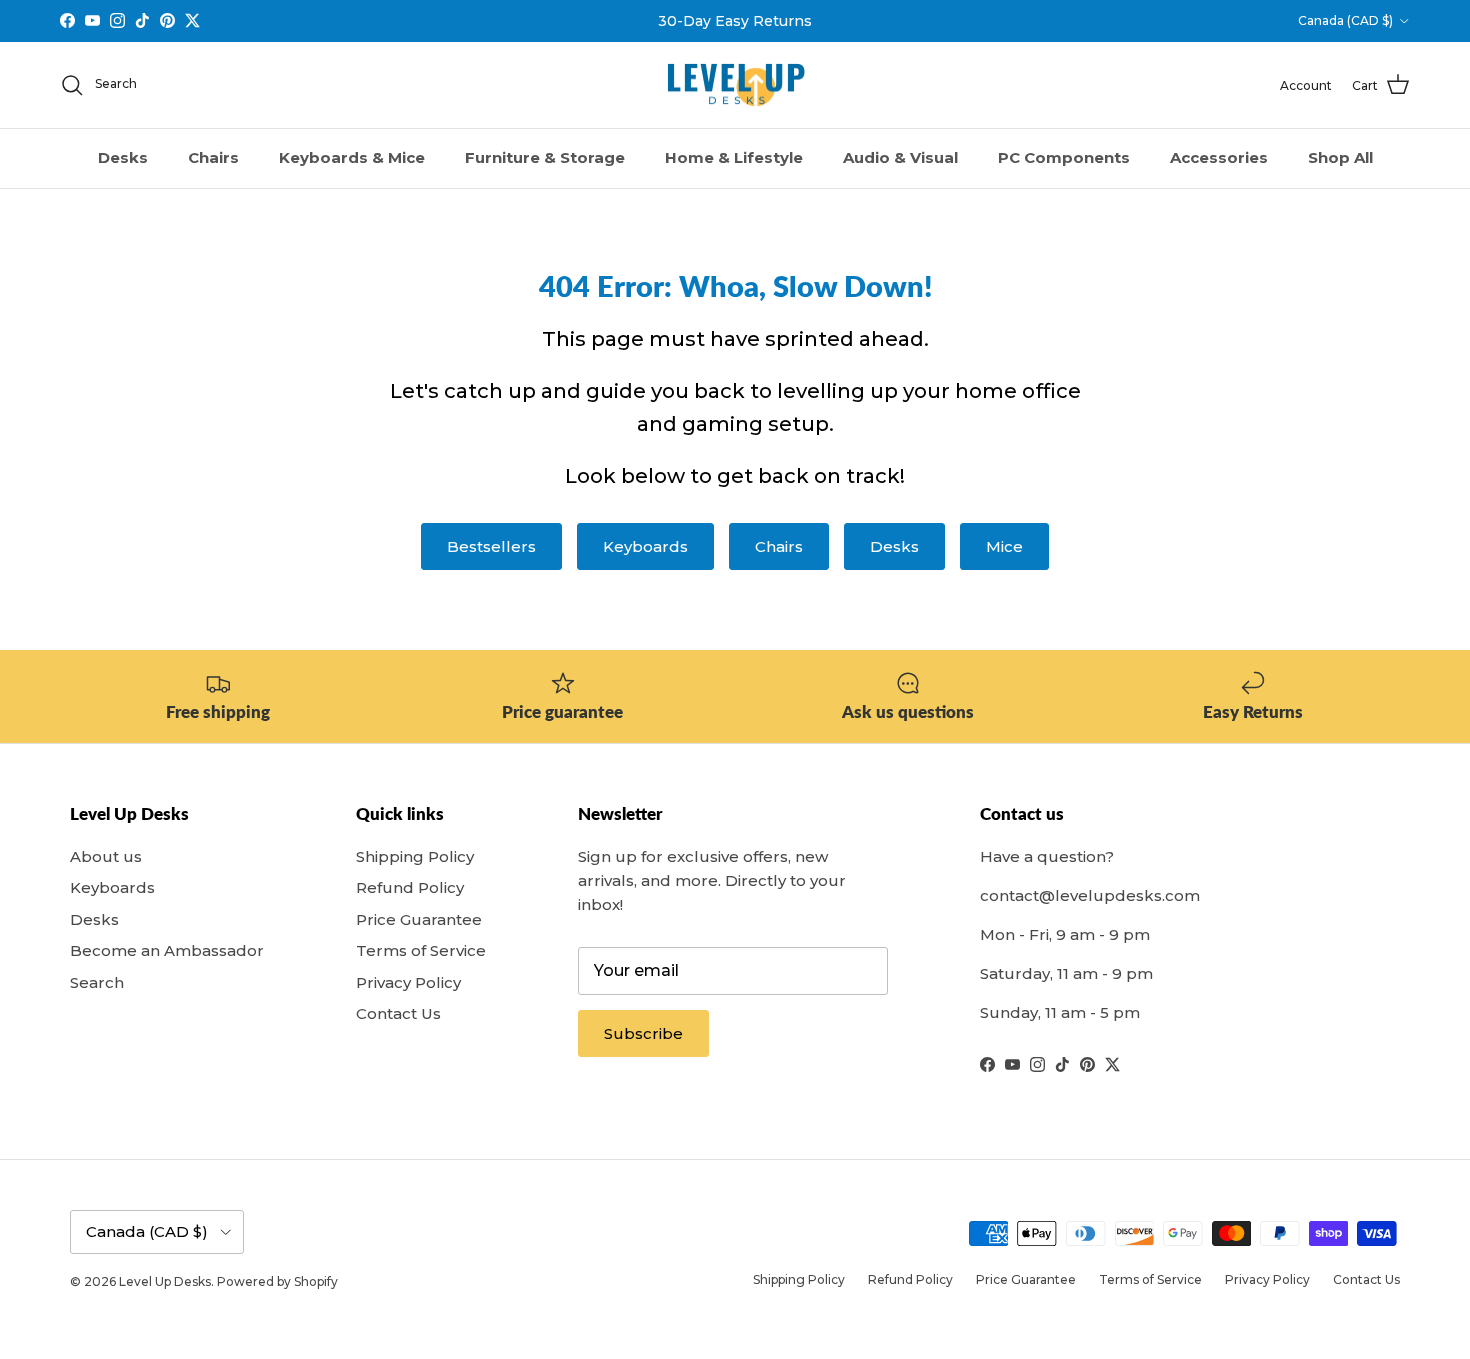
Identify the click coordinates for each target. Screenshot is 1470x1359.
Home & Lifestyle (734, 157)
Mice (1004, 546)
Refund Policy (410, 887)
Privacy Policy (408, 982)
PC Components (1064, 157)
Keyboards (645, 546)
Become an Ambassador (167, 950)
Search (97, 982)
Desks (123, 157)
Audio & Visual (900, 157)
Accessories (1219, 157)
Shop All (1340, 157)
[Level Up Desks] (735, 85)
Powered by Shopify (277, 1281)
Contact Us (398, 1013)
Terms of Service (421, 950)
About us (106, 856)
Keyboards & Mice (352, 157)
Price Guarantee (419, 919)
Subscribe (643, 1033)
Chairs (213, 157)
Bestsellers (491, 546)
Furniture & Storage (545, 157)
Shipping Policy (415, 856)
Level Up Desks (165, 1281)
